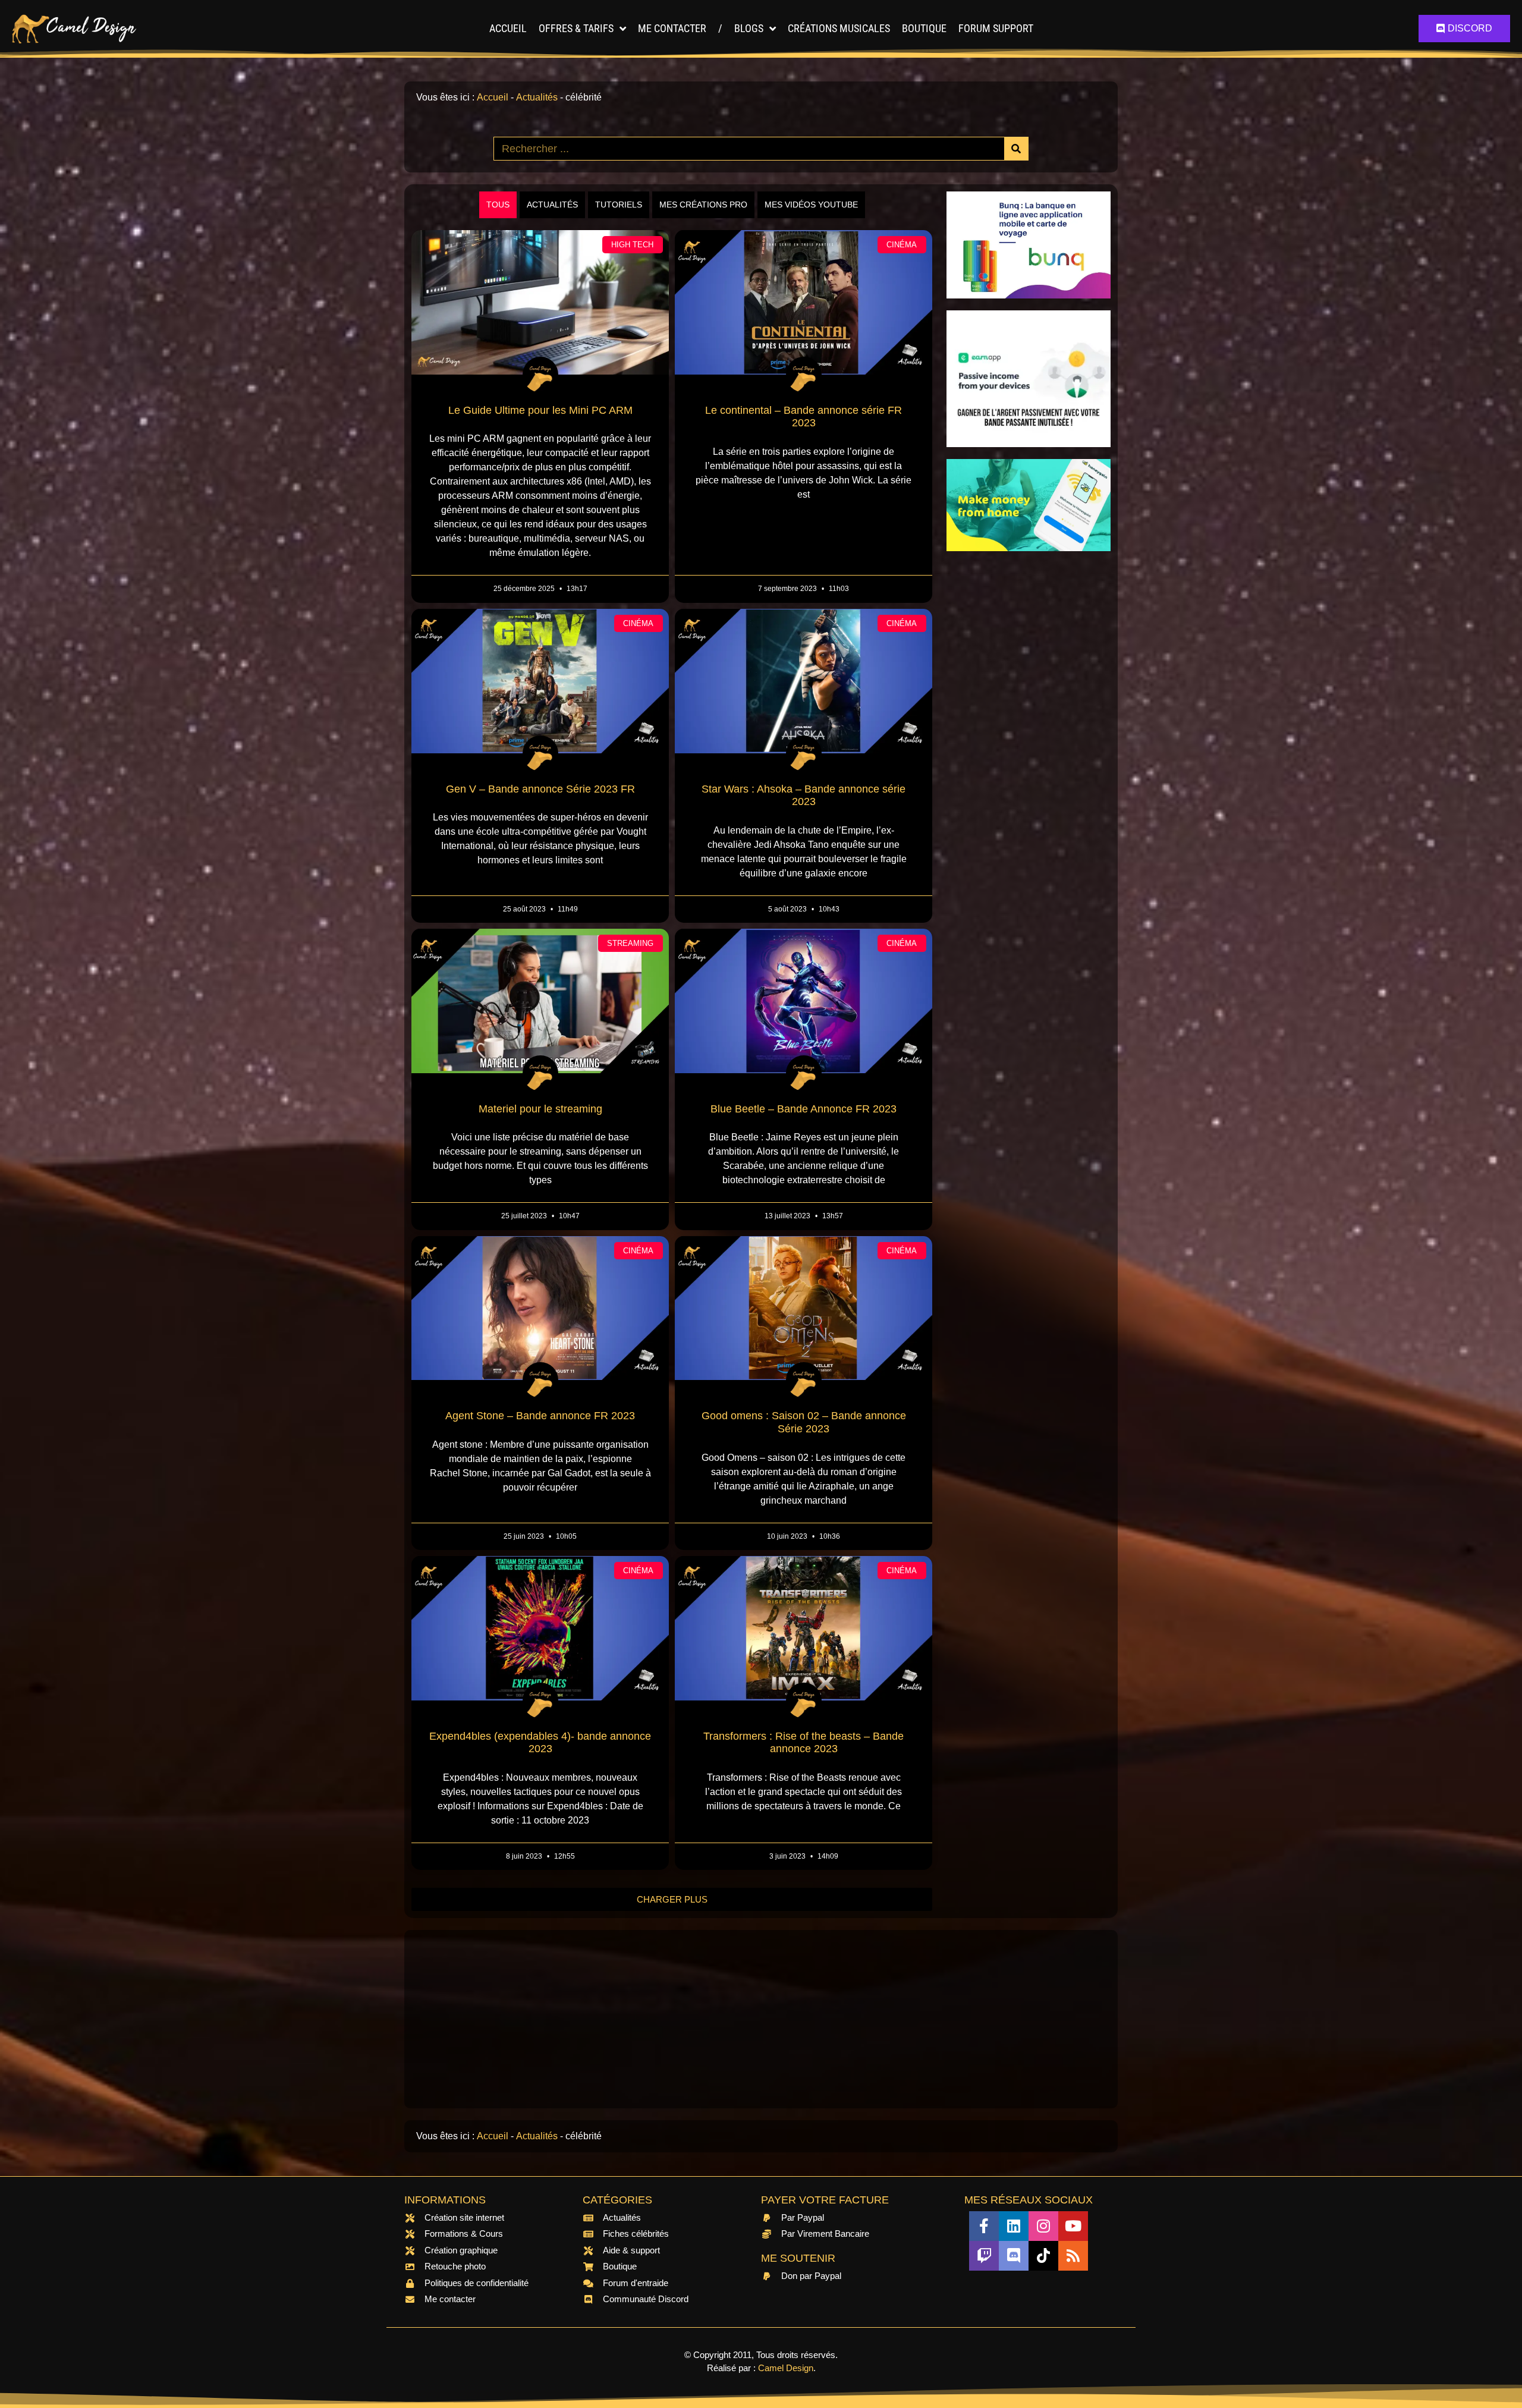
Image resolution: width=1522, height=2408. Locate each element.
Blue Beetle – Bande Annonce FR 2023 (804, 1109)
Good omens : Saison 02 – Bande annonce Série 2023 (804, 1422)
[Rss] (1073, 2256)
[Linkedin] (1014, 2226)
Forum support (996, 28)
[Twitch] (984, 2256)
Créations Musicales (839, 28)
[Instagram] (1043, 2226)
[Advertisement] (1029, 741)
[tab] (498, 205)
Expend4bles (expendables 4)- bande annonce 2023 (540, 1743)
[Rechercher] (1016, 149)
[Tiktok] (1043, 2256)
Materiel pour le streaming (540, 1109)
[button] (672, 1899)
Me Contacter (672, 28)
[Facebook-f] (984, 2226)
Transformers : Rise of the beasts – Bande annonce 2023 (804, 1743)
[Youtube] (1073, 2226)
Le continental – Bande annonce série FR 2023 (804, 417)
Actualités (537, 97)
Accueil (508, 28)
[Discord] (1014, 2256)
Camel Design (786, 2368)
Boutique (924, 28)
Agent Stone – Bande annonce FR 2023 (540, 1416)
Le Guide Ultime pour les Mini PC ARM (540, 410)
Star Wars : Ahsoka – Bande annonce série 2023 (804, 796)
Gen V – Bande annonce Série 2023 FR (540, 789)
